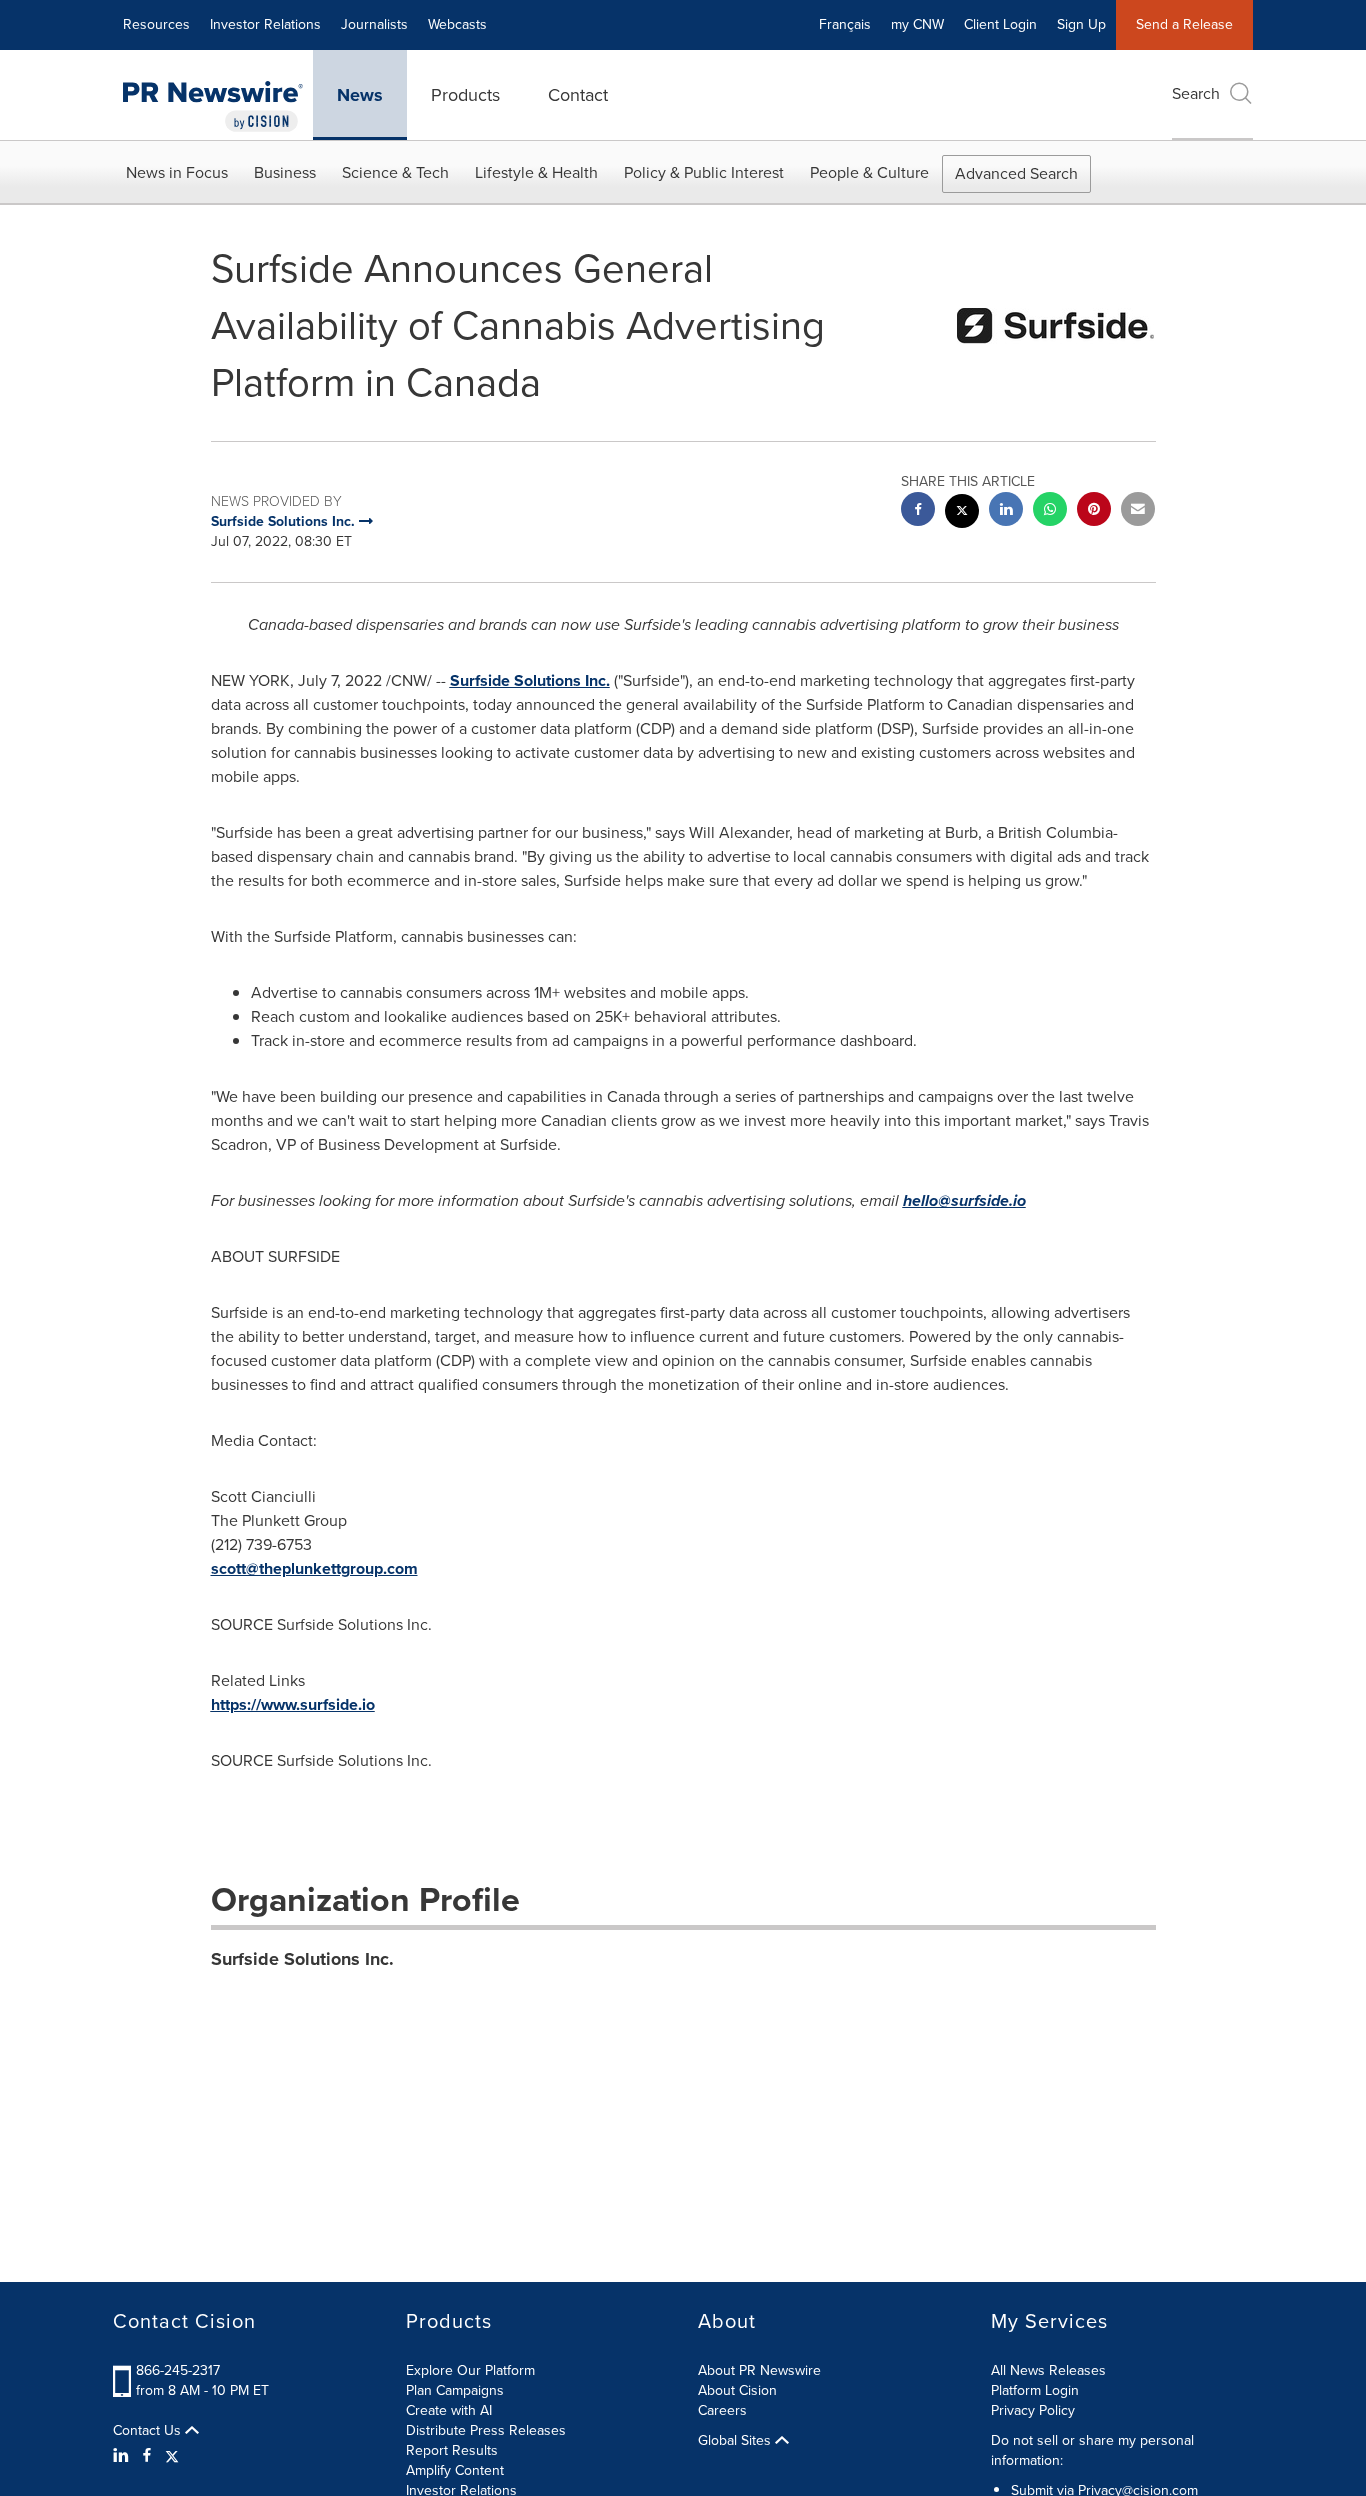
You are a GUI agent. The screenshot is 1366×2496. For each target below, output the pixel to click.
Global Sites (736, 2441)
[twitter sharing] (962, 513)
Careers (722, 2410)
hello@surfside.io (964, 1200)
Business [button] (285, 172)
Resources (156, 24)
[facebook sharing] (918, 511)
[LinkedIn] (123, 2456)
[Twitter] (172, 2456)
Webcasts (457, 24)
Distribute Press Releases (486, 2430)
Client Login (1000, 24)
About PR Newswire (759, 2370)
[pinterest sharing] (1094, 511)
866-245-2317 (178, 2370)
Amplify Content (455, 2470)
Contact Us (149, 2431)
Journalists (374, 24)
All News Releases (1048, 2370)
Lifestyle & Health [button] (536, 172)
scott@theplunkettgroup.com (314, 1568)
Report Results (452, 2450)
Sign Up (1081, 24)
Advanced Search (1016, 173)
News (360, 95)
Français (845, 24)
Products (465, 95)
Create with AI (449, 2410)
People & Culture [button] (869, 172)
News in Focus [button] (177, 172)
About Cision (737, 2390)
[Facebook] (147, 2456)
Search (1196, 93)
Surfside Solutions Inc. (530, 680)
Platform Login (1035, 2390)
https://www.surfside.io (293, 1704)
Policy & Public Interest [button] (704, 172)
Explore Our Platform (470, 2370)
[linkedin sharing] (1006, 511)
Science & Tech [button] (395, 172)
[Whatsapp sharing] (1050, 511)
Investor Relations (265, 24)
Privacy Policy (1033, 2410)
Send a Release (1184, 24)
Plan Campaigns (455, 2390)
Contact (578, 95)
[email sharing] (1138, 511)
